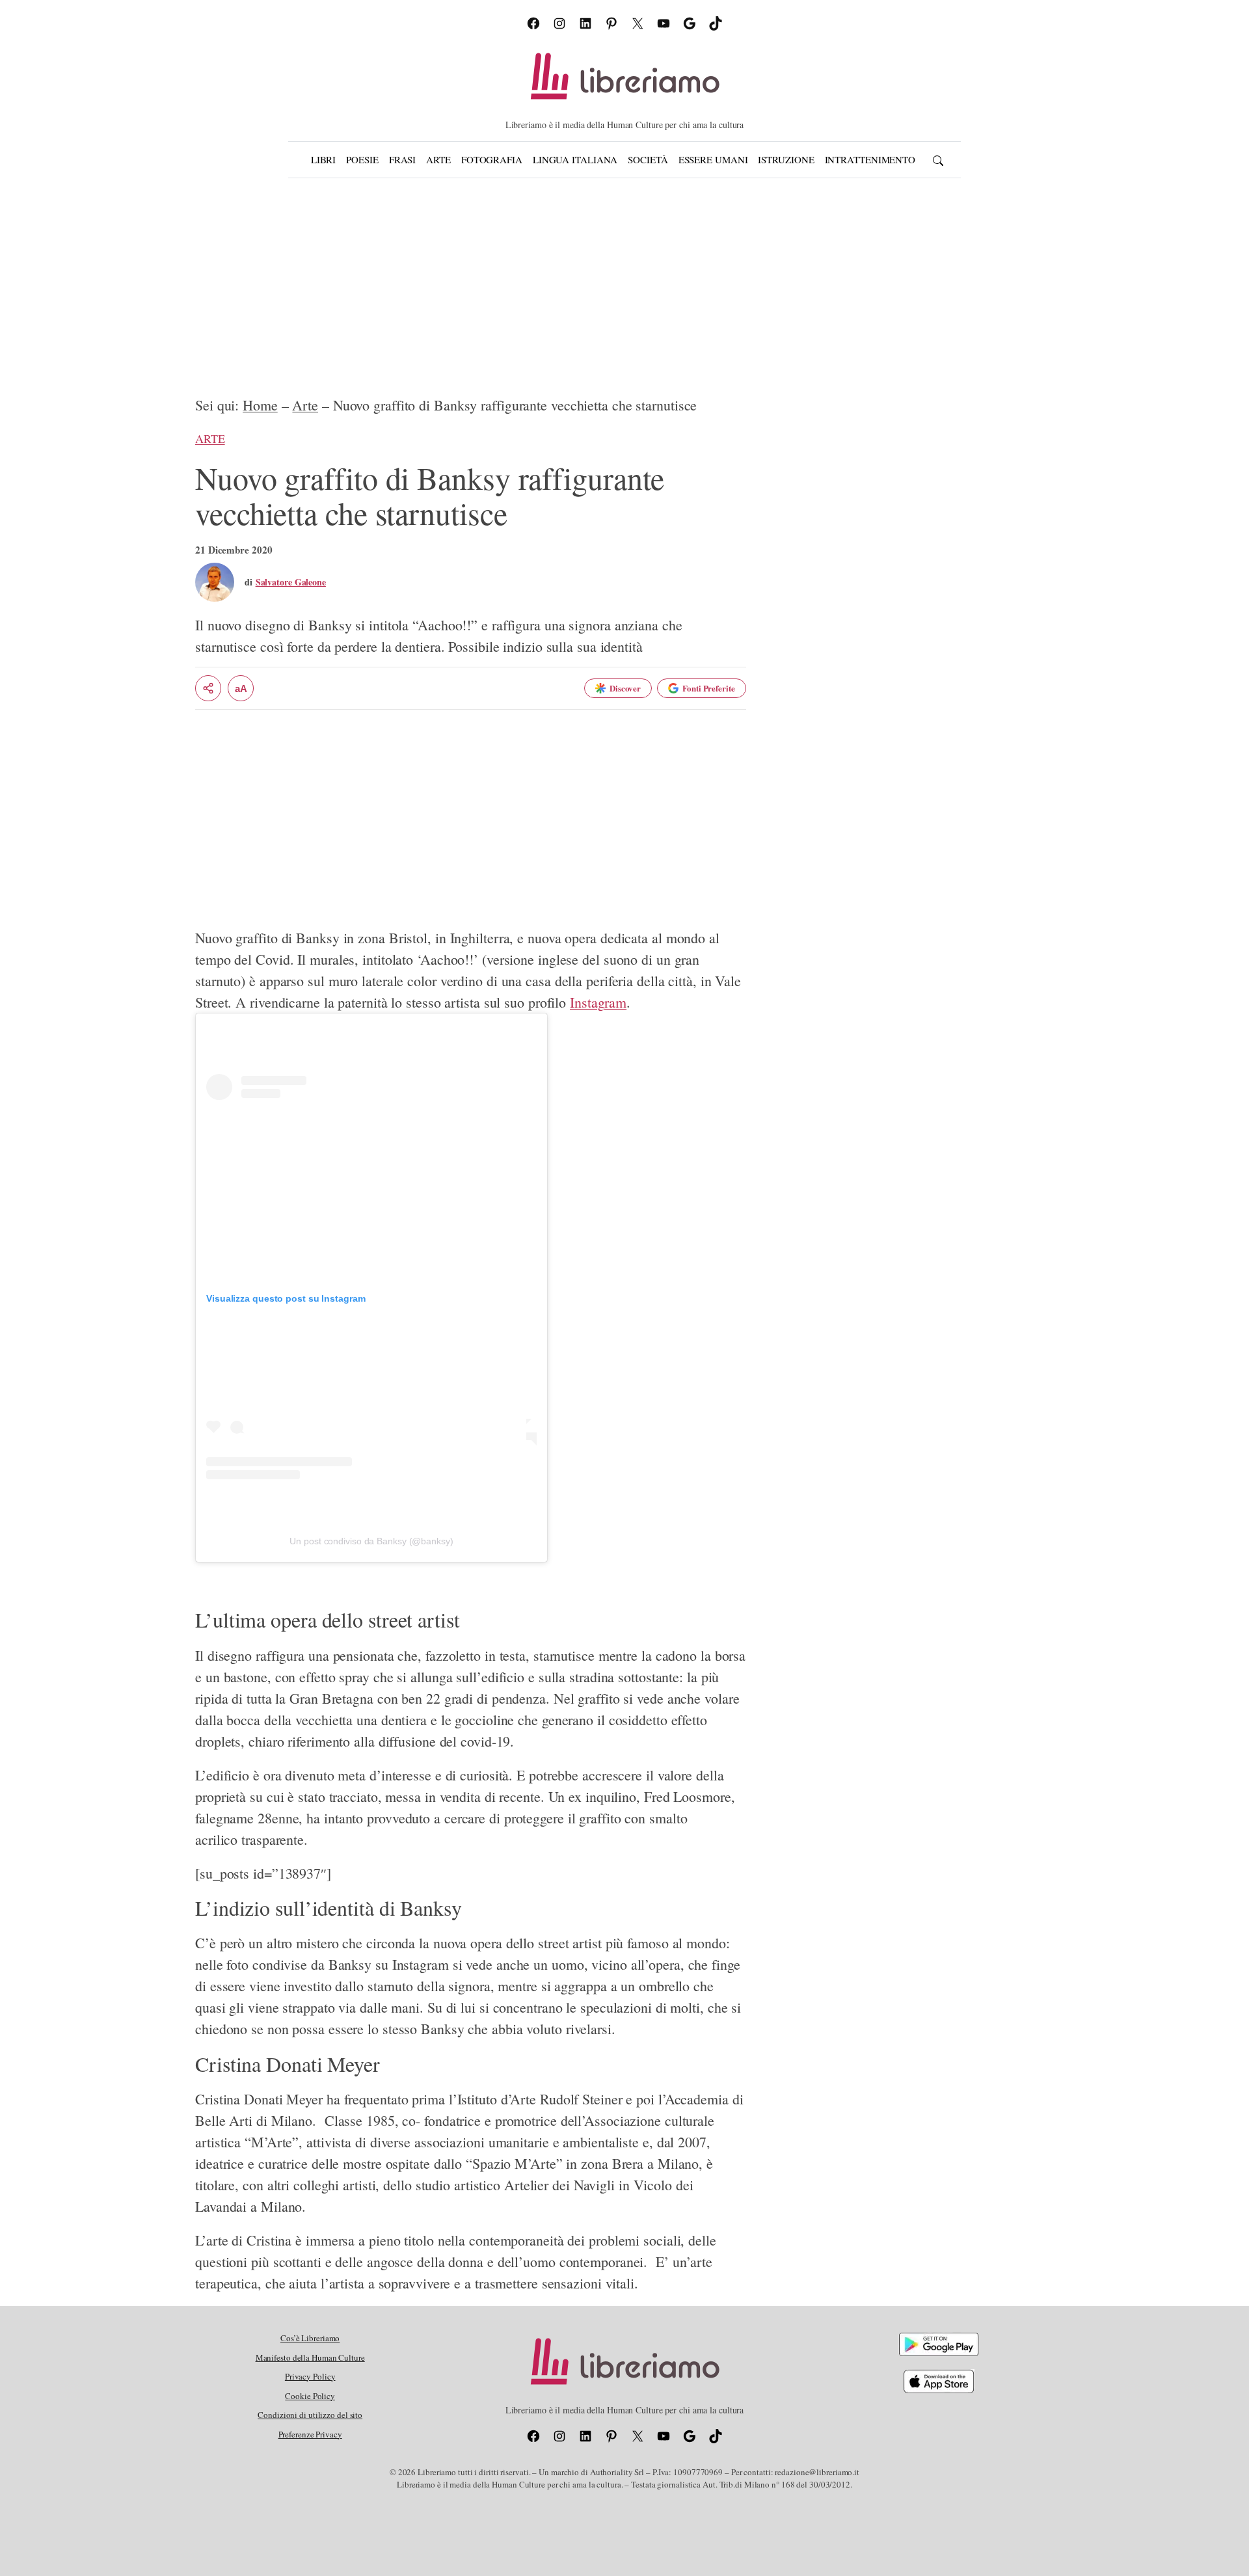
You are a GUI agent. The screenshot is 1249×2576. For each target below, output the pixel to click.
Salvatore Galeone (291, 582)
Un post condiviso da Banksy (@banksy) (371, 1541)
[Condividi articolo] (208, 688)
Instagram (598, 1002)
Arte (305, 405)
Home (260, 405)
